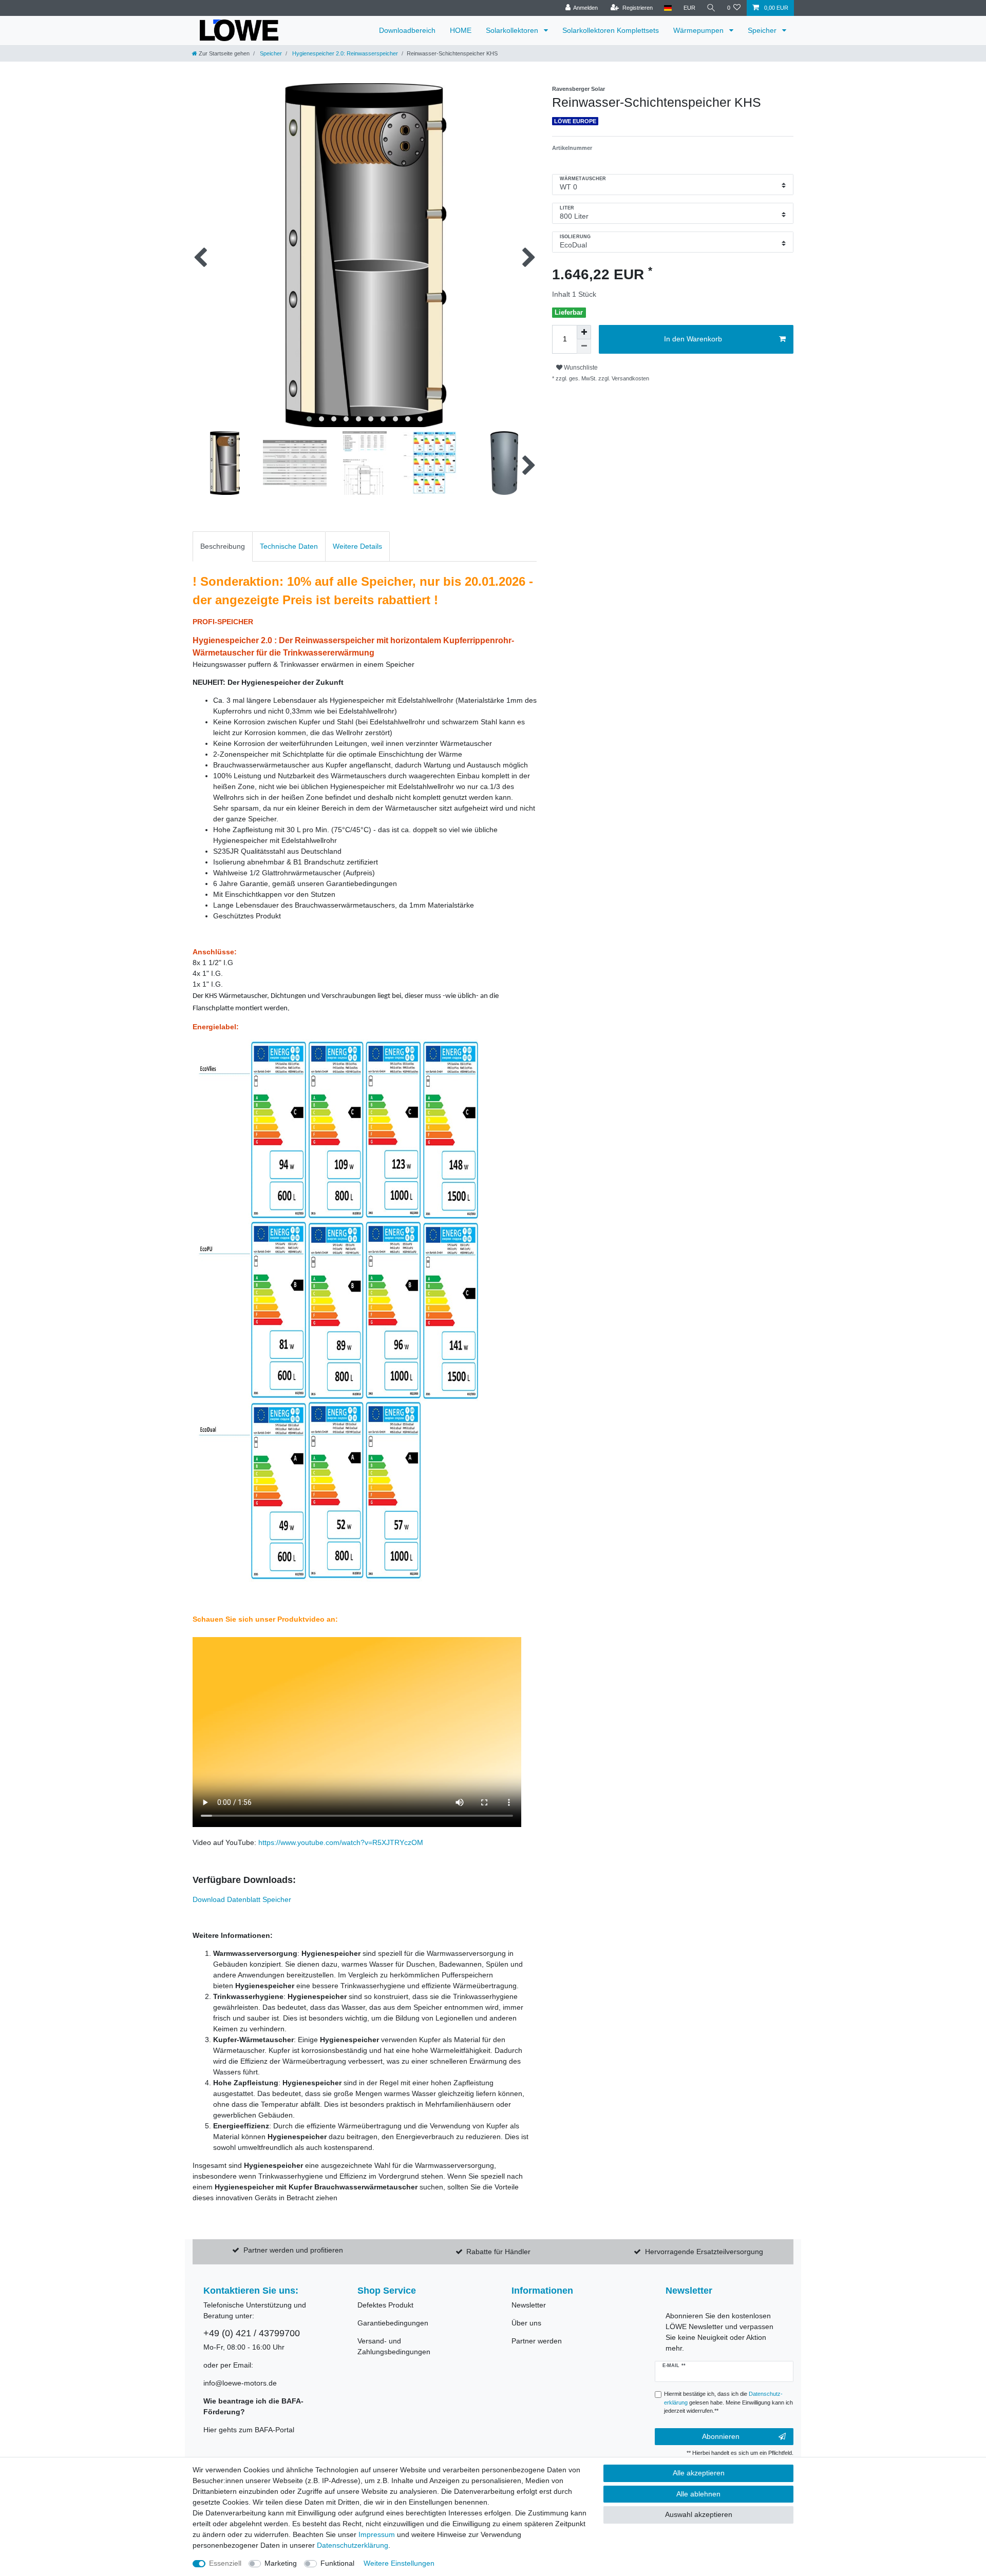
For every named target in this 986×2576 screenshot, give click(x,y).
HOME (461, 30)
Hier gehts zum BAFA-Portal (249, 2430)
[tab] (223, 546)
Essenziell (225, 2563)
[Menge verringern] (584, 347)
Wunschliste (580, 368)
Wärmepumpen (699, 30)
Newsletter (529, 2305)
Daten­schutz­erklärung (353, 2545)
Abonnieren (721, 2436)
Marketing (281, 2563)
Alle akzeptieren (699, 2473)
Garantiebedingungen (393, 2323)
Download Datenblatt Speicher (243, 1899)
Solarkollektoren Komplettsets (611, 30)
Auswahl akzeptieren (699, 2514)
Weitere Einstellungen (399, 2563)
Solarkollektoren (513, 30)
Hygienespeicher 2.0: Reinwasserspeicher (344, 53)
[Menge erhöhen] (584, 332)
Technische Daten (289, 546)
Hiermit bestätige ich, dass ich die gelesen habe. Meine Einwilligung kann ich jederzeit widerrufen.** (728, 2402)
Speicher (763, 30)
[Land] (668, 8)
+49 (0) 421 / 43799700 (252, 2333)
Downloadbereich (407, 30)
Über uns (526, 2323)
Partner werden (537, 2341)
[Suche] (711, 8)
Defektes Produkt (385, 2305)
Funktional (337, 2563)
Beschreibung (223, 546)
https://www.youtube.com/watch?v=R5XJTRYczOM (341, 1842)
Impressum (377, 2534)
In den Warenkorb (693, 339)
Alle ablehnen (698, 2494)
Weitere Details (357, 546)
